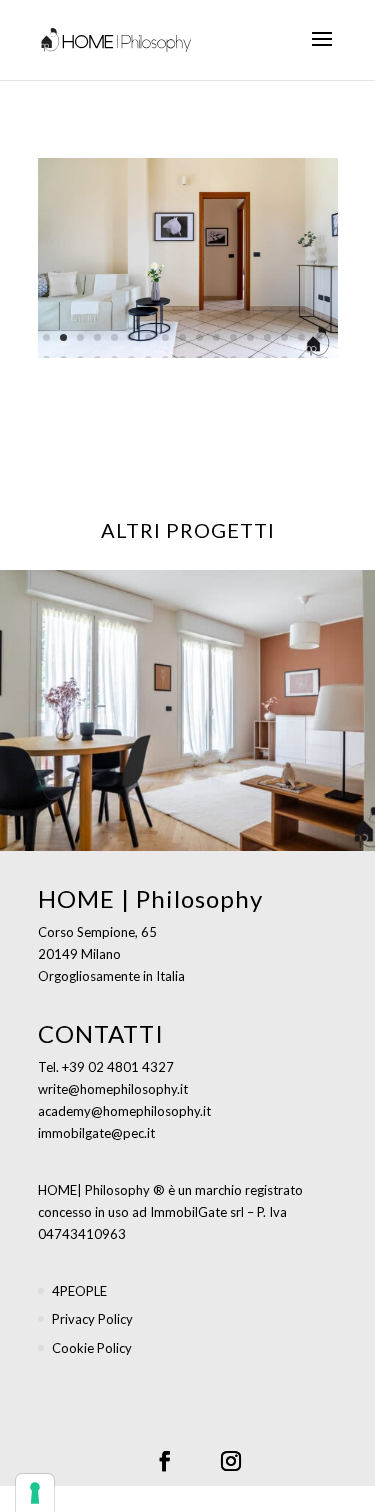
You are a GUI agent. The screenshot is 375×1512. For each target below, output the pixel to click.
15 (284, 337)
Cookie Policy (92, 1348)
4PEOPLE (79, 1291)
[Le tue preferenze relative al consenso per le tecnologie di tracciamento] (35, 1493)
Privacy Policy (92, 1319)
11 (216, 337)
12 (233, 337)
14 (267, 337)
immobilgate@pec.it (96, 1133)
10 (199, 337)
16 (301, 337)
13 (250, 337)
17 (318, 337)
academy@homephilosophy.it (124, 1111)
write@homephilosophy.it (113, 1089)
